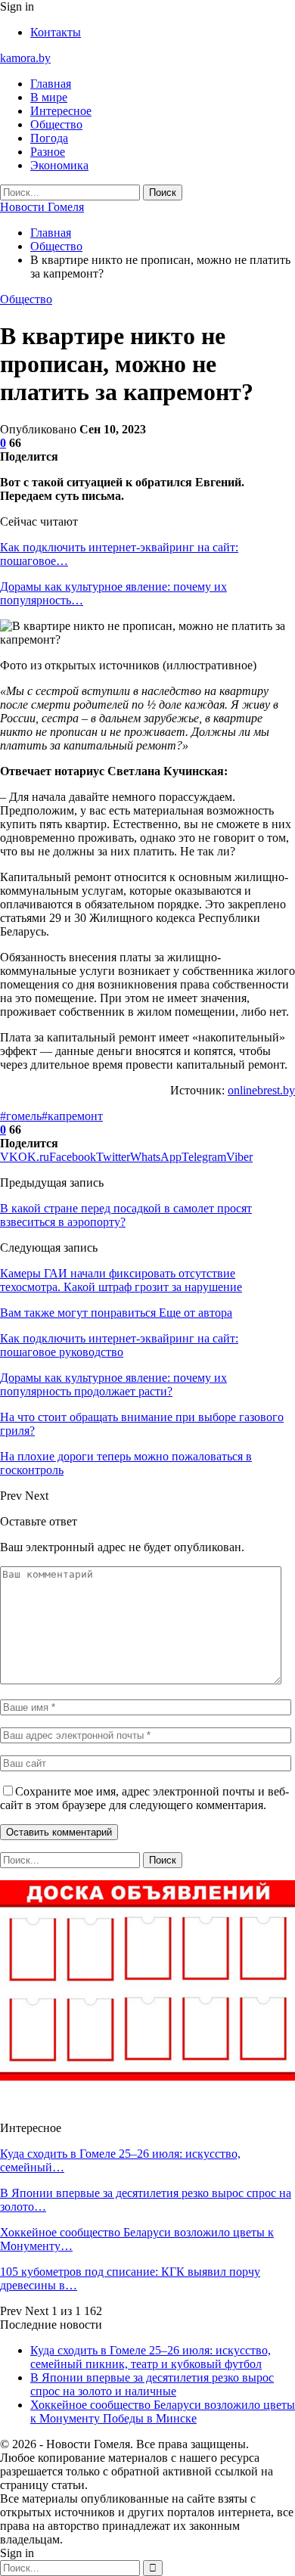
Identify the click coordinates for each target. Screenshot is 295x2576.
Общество (56, 124)
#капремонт (72, 1116)
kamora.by (25, 58)
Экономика (59, 165)
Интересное (61, 111)
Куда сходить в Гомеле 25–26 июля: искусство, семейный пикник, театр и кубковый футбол (151, 2357)
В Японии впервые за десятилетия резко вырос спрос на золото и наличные (152, 2384)
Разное (48, 152)
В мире (49, 97)
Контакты (56, 32)
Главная (51, 84)
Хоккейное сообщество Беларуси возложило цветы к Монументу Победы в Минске (163, 2412)
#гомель (21, 1116)
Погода (49, 138)
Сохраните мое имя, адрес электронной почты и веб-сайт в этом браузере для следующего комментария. (144, 1798)
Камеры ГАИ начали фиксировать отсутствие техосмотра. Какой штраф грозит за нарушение (121, 1280)
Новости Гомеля (42, 207)
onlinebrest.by (261, 1090)
